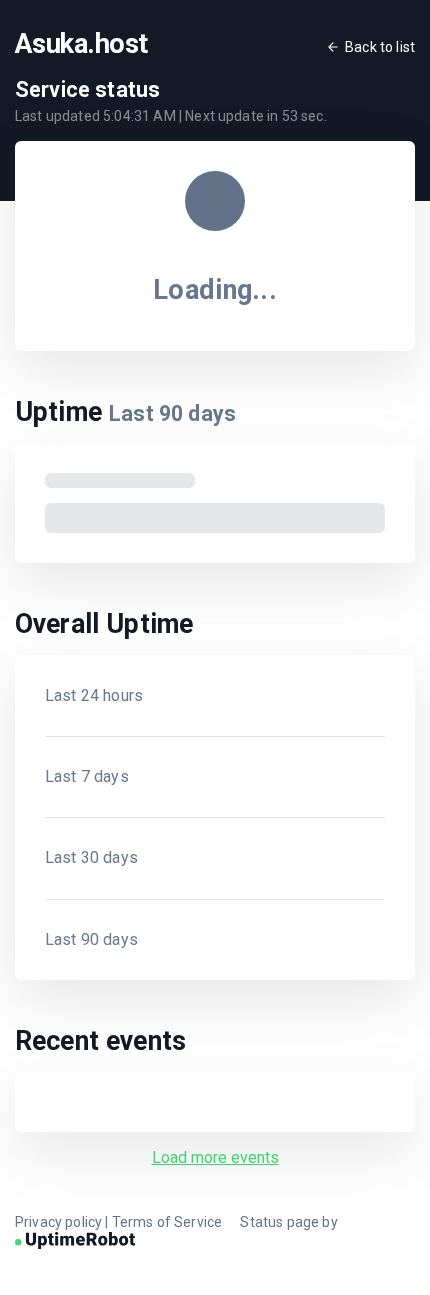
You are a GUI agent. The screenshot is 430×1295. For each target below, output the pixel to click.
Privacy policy (58, 1222)
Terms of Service (167, 1222)
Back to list (380, 47)
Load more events (215, 1158)
